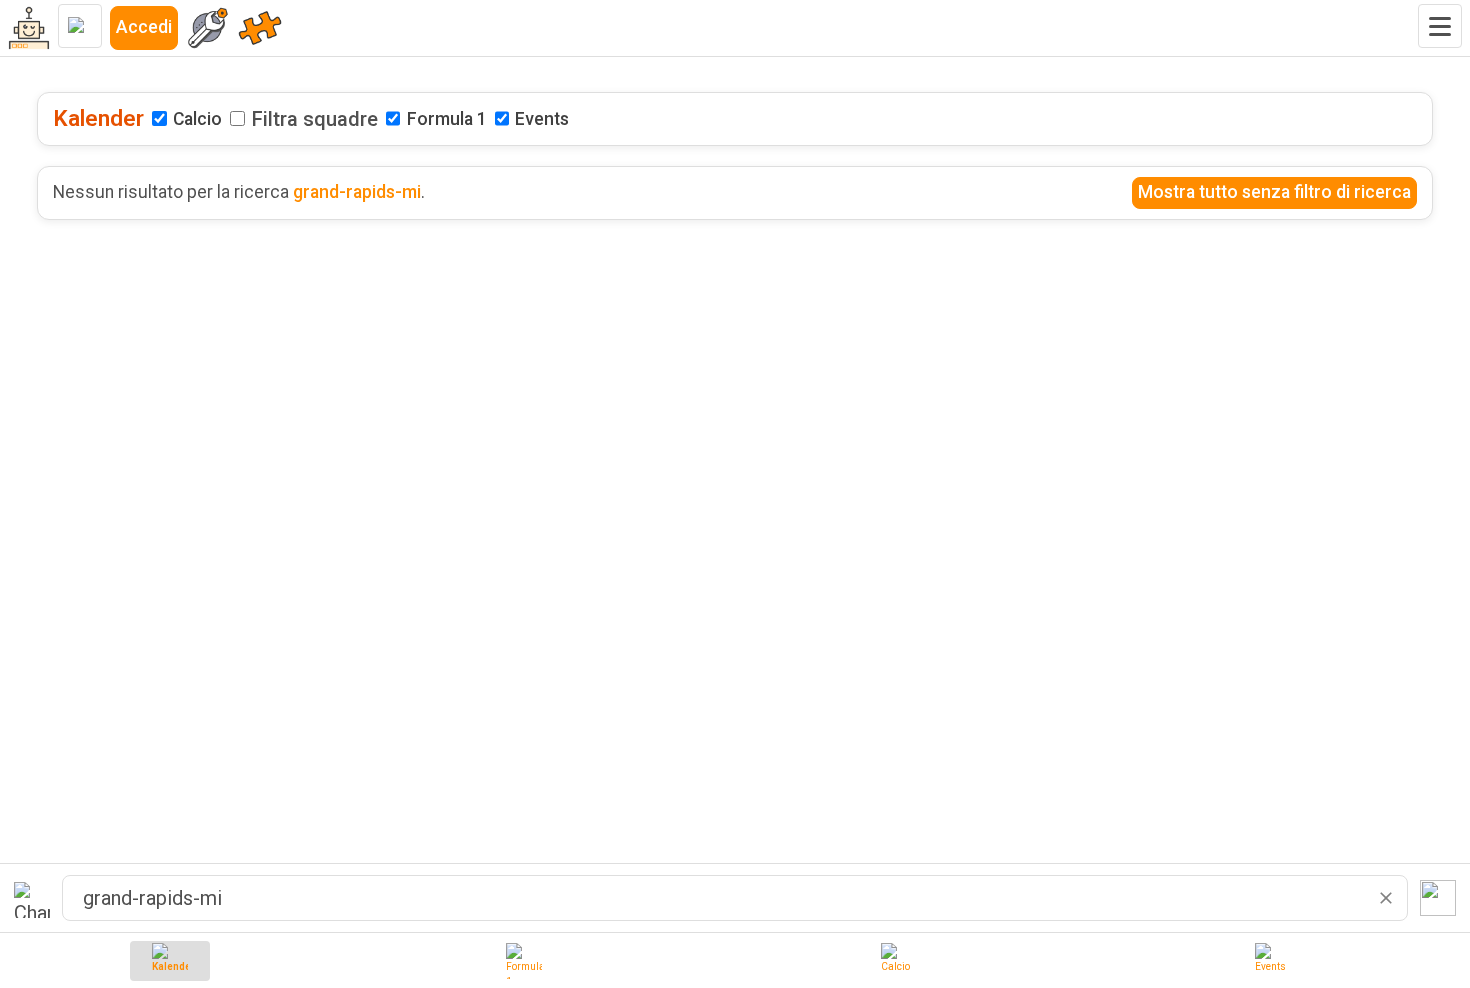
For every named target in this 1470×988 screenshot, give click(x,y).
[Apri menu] (1440, 26)
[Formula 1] (524, 961)
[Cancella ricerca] (1386, 898)
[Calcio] (899, 961)
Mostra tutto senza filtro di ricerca (1274, 192)
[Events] (1273, 961)
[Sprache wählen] (80, 26)
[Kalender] (170, 961)
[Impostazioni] (208, 28)
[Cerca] (1438, 898)
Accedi (144, 27)
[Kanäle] (260, 28)
